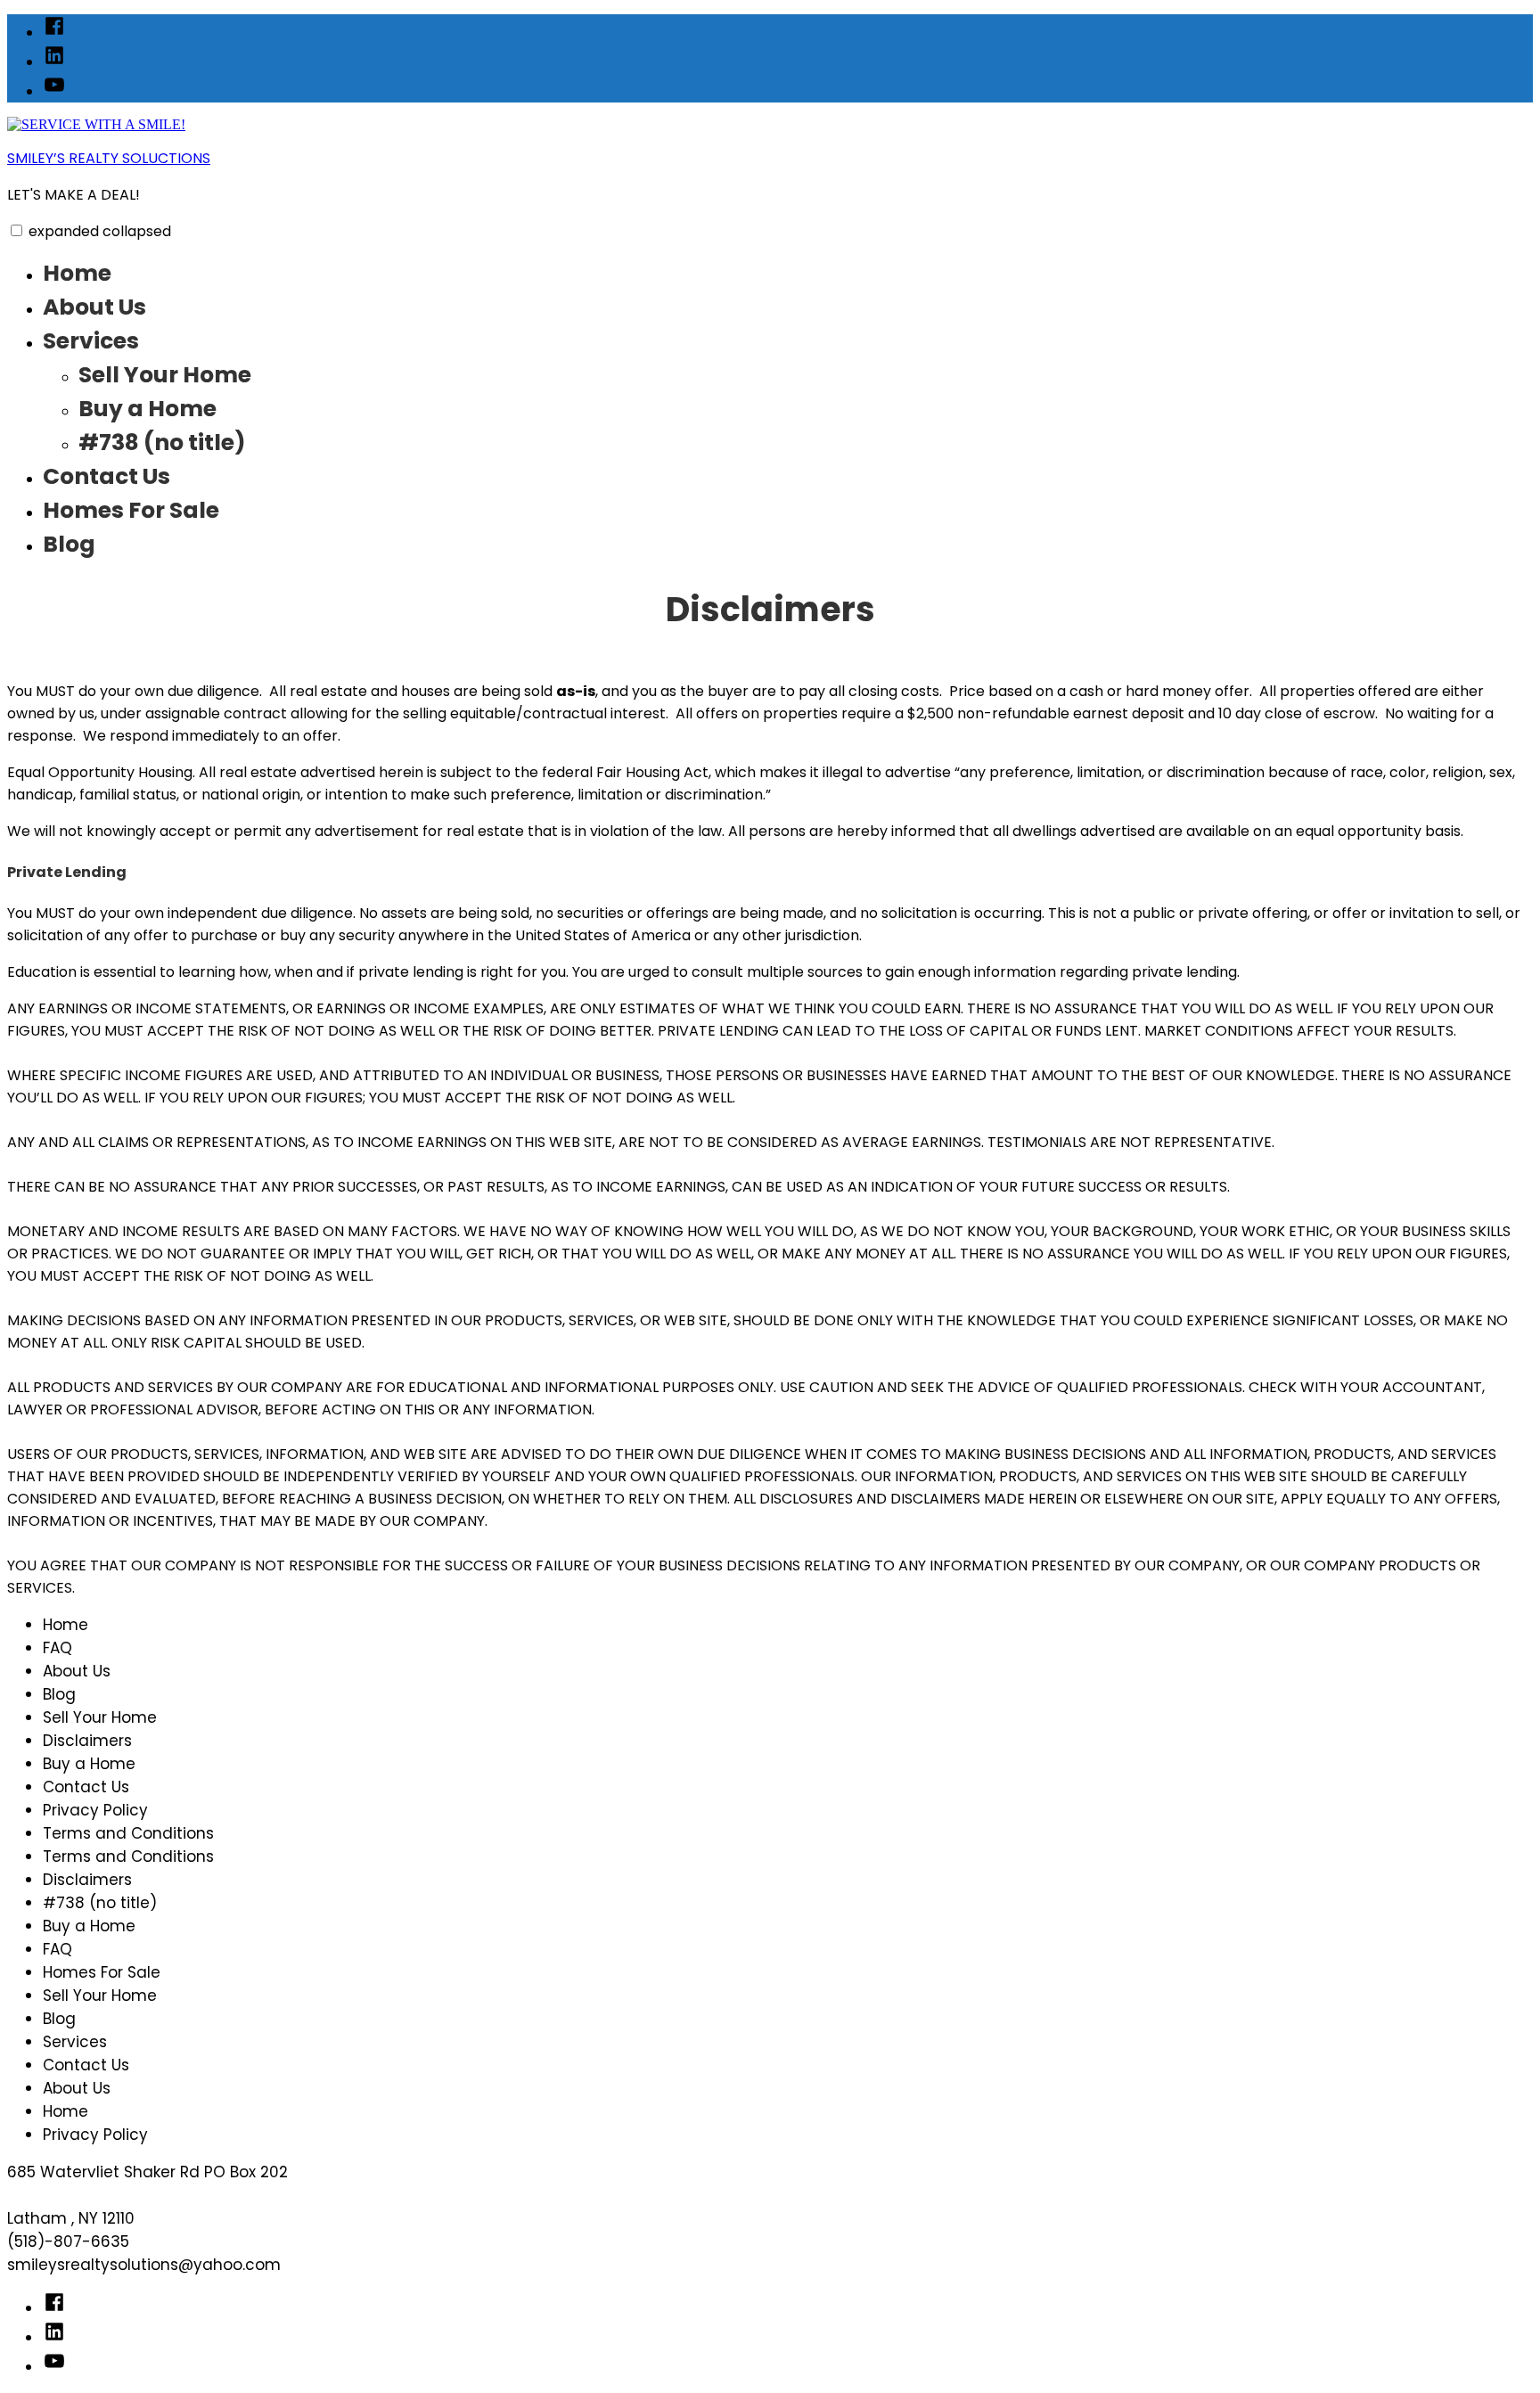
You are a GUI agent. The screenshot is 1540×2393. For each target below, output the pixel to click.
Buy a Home (147, 409)
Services (91, 341)
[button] (16, 230)
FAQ (57, 1648)
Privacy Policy (95, 1810)
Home (77, 273)
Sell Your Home (165, 375)
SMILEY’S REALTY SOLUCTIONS (109, 158)
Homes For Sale (131, 510)
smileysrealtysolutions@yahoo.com (144, 2265)
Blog (69, 544)
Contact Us (106, 476)
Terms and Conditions (128, 1833)
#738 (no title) (162, 443)
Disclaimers (87, 1741)
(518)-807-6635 (68, 2241)
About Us (94, 307)
